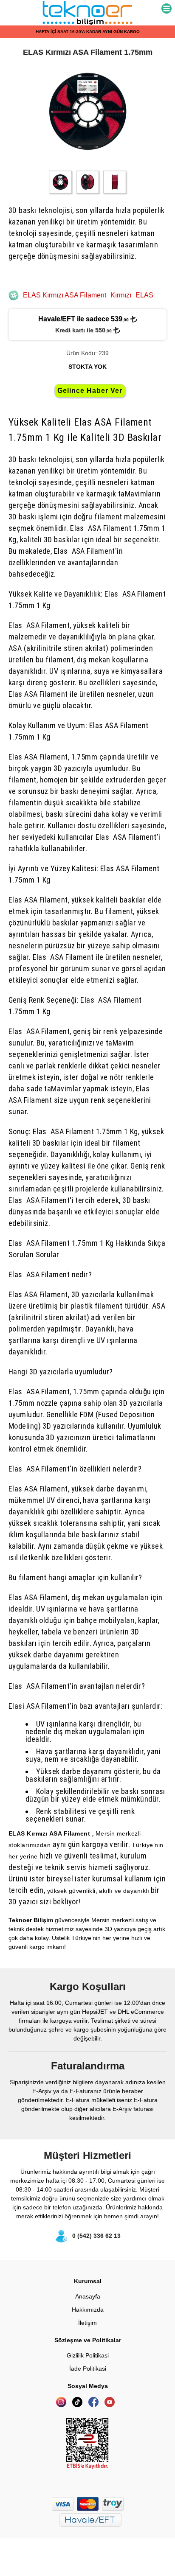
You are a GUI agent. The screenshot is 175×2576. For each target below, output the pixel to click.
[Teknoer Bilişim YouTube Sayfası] (112, 2405)
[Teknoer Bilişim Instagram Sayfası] (63, 2405)
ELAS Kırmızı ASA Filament (65, 295)
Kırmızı (121, 295)
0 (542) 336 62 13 (96, 2236)
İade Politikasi (88, 2369)
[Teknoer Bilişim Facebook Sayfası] (96, 2405)
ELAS (144, 295)
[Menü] (167, 9)
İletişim (87, 2323)
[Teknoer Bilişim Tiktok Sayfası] (79, 2405)
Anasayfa (88, 2296)
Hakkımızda (88, 2310)
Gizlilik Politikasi (88, 2355)
